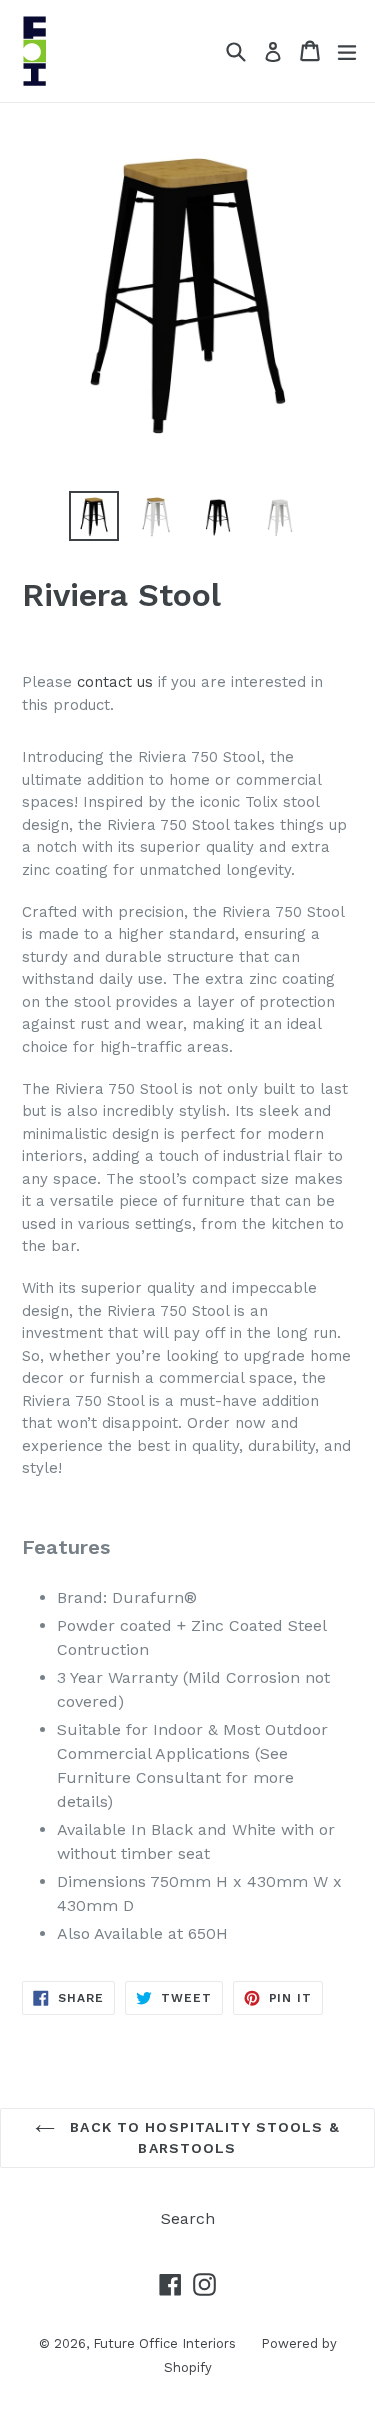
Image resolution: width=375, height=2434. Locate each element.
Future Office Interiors (164, 2343)
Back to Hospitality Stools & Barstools (202, 2137)
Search (188, 2218)
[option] (94, 516)
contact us (115, 682)
